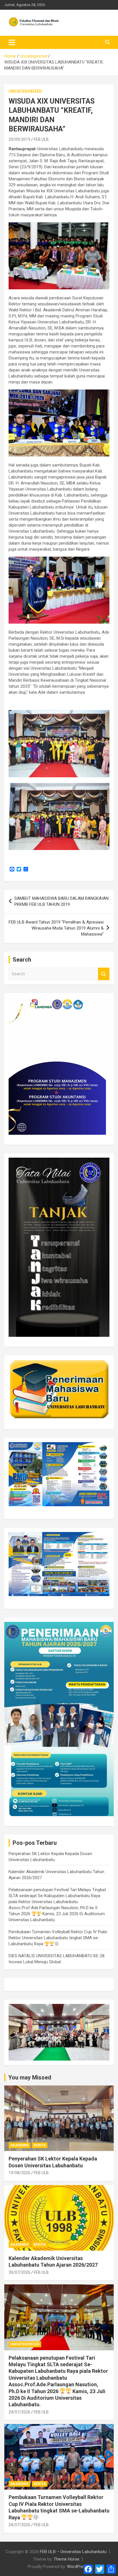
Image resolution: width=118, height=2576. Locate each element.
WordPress (77, 2567)
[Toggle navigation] (12, 42)
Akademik (19, 2145)
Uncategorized (25, 91)
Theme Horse (66, 2559)
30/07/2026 (19, 2272)
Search (104, 974)
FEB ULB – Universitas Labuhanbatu (73, 2552)
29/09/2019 (19, 139)
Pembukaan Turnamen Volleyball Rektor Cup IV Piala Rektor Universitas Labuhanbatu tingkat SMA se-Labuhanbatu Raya (58, 1938)
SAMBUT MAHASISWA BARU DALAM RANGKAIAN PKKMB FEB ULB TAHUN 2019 (61, 901)
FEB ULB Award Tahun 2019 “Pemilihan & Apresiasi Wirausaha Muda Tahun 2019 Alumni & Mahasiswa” (56, 928)
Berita (40, 2145)
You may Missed (30, 2077)
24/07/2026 (19, 2412)
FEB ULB (41, 139)
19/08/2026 (19, 2173)
